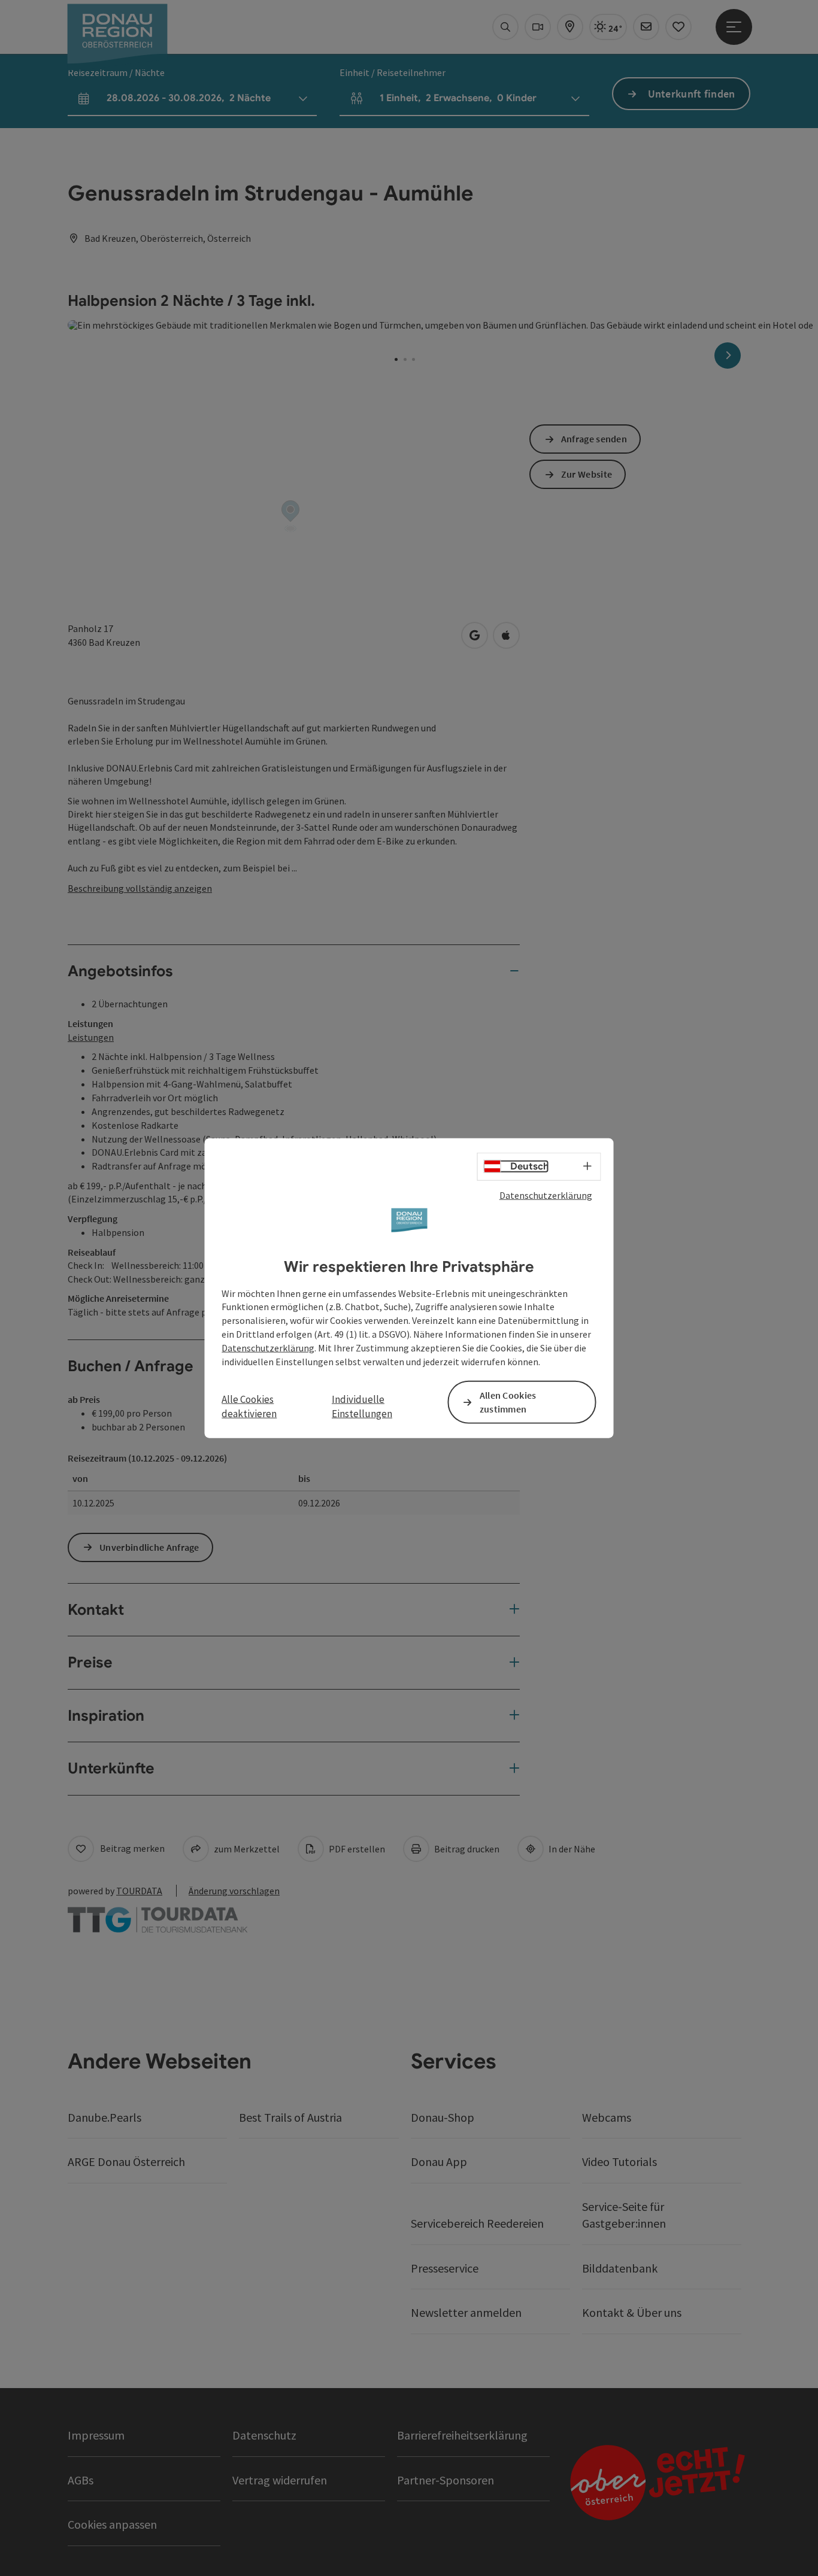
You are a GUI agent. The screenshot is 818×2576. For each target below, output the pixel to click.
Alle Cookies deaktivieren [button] (249, 1407)
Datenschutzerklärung (546, 1195)
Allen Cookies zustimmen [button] (508, 1401)
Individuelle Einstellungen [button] (362, 1407)
